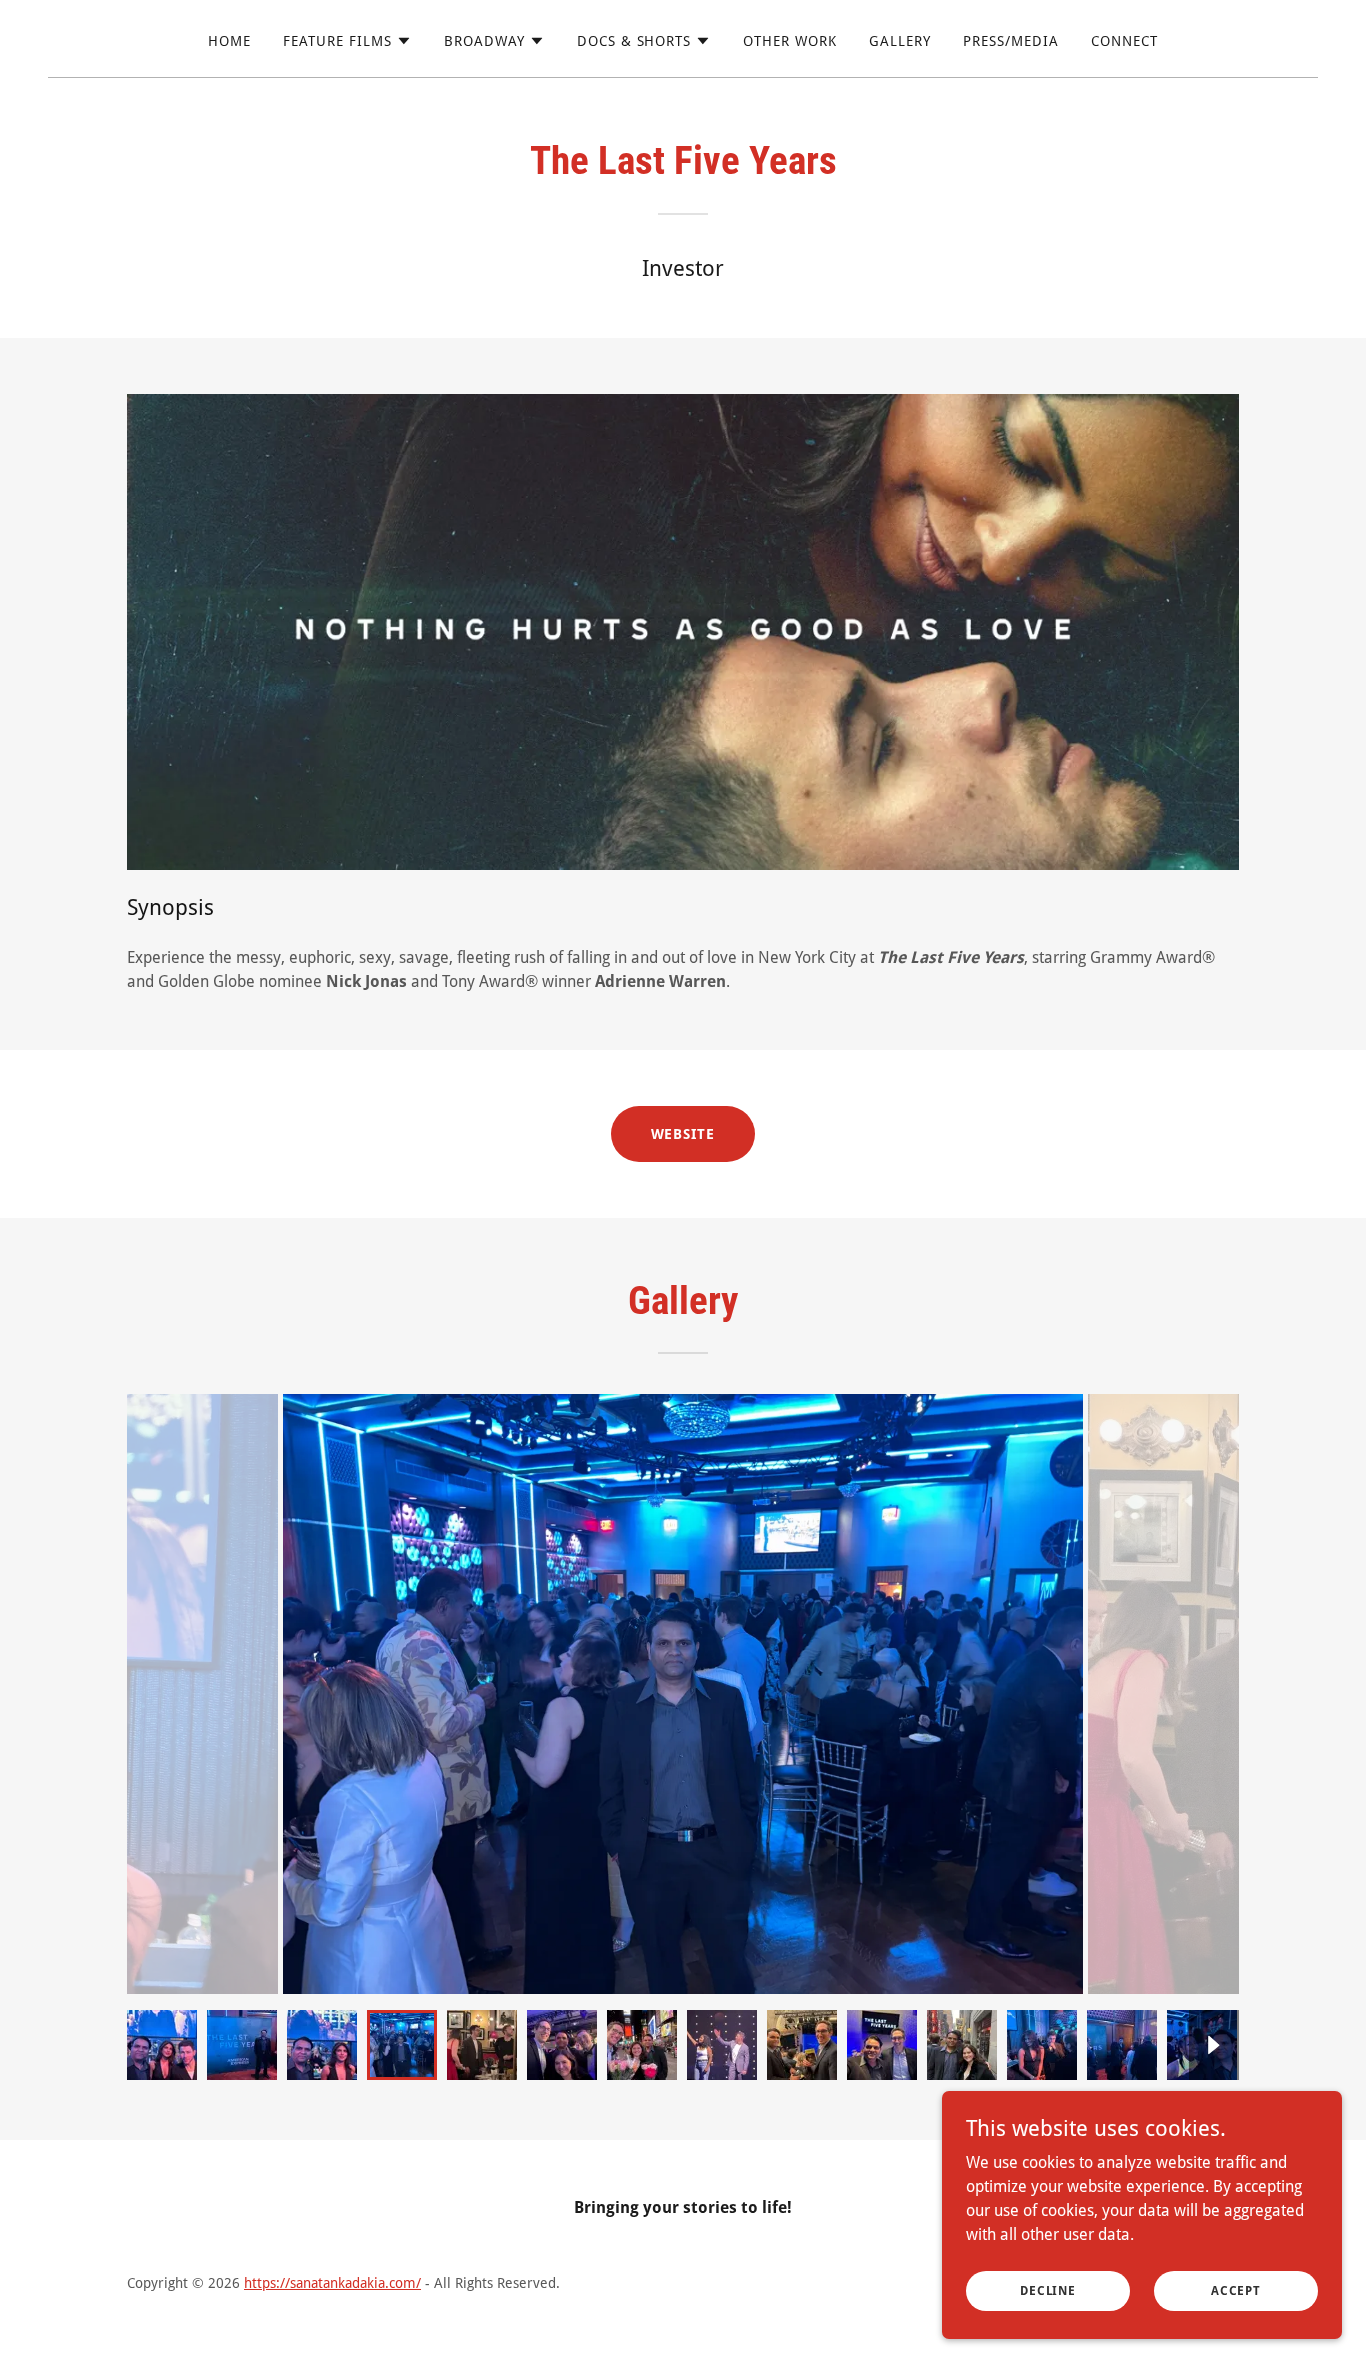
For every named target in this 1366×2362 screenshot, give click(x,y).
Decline (1048, 2290)
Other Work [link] (790, 41)
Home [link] (229, 41)
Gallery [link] (900, 41)
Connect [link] (1124, 41)
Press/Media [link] (1011, 41)
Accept (1236, 2290)
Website (683, 1134)
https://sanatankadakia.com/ (332, 2283)
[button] (347, 41)
